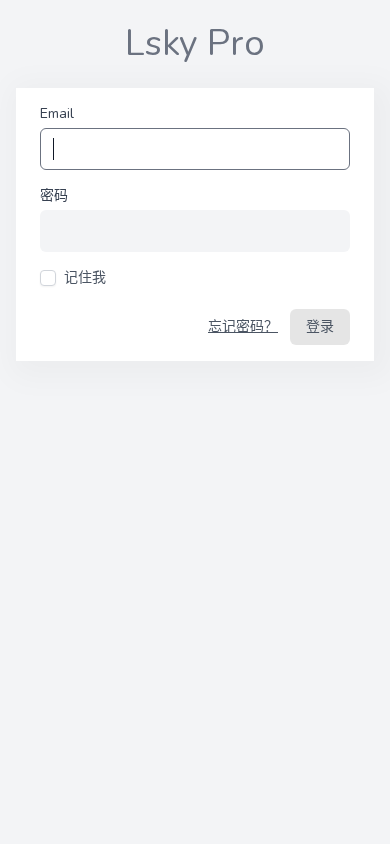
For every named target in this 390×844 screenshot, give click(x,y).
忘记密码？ (243, 326)
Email (57, 113)
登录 (320, 326)
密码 (54, 195)
